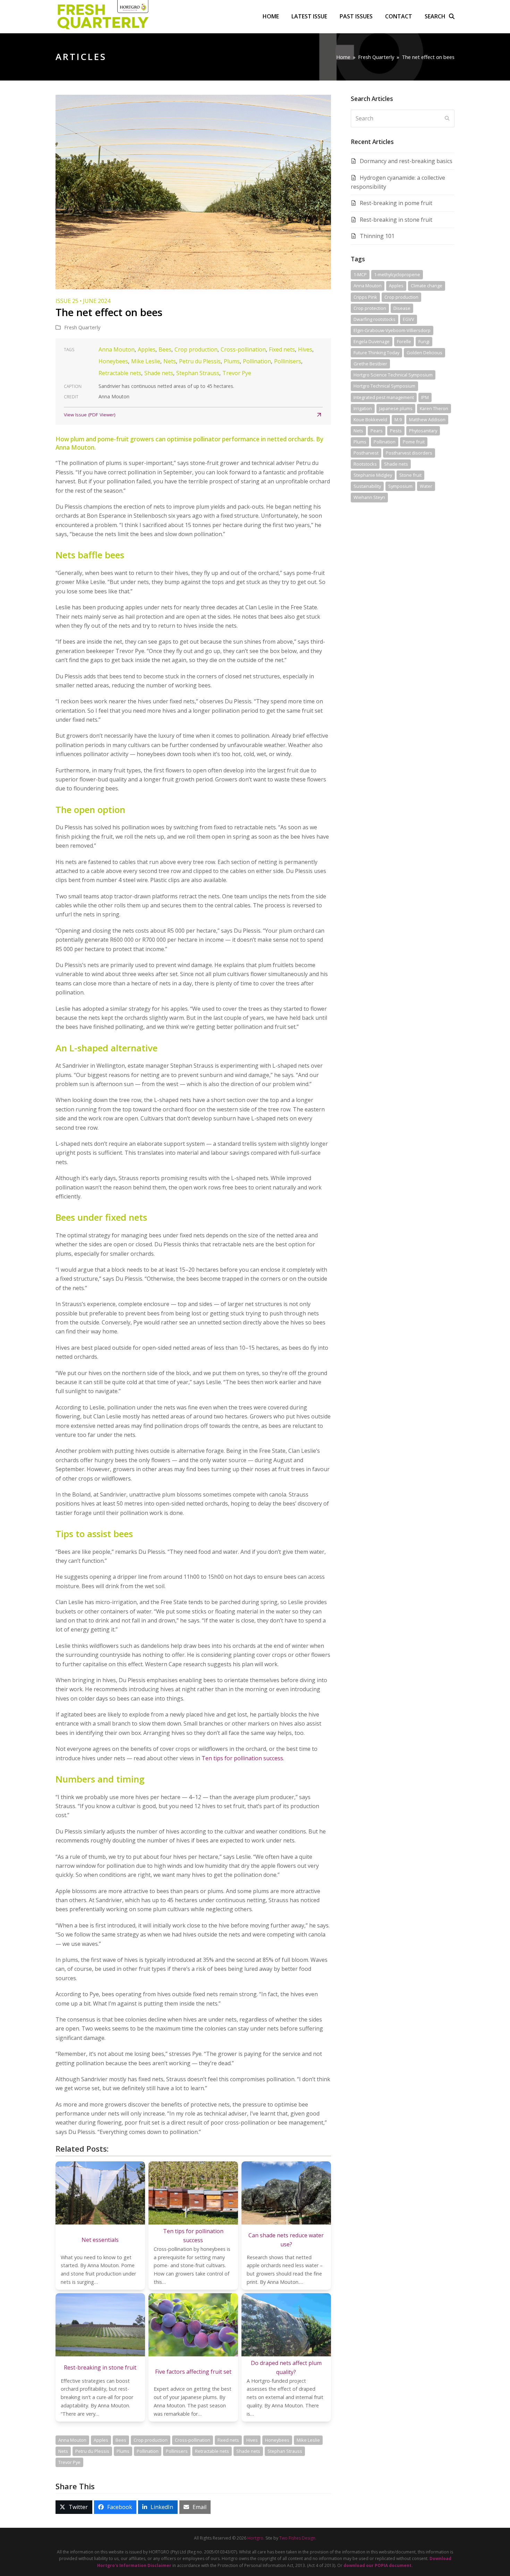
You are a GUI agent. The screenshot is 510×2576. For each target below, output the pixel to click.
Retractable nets (120, 373)
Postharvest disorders (409, 453)
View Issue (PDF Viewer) (90, 415)
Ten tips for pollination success (242, 1758)
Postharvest (366, 453)
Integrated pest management (384, 397)
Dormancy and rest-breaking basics (406, 161)
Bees (165, 349)
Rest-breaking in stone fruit (396, 220)
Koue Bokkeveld (370, 420)
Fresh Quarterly (82, 327)
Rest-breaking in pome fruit (396, 203)
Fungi (424, 341)
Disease (402, 308)
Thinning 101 (377, 236)
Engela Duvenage (372, 341)
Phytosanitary (423, 431)
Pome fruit (414, 442)
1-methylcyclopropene (397, 274)
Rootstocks (365, 464)
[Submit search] (447, 118)
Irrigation (363, 408)
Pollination (257, 361)
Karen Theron (434, 408)
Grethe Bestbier (370, 364)
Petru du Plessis (200, 361)
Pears (377, 431)
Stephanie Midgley (373, 475)
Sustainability (367, 486)
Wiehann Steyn (369, 497)
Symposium (400, 486)
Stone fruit (410, 475)
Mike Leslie (146, 361)
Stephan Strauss (198, 373)
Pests (396, 431)
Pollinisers (288, 361)
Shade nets (159, 373)
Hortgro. (256, 2538)
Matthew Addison (427, 420)
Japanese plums (396, 408)
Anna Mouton (117, 349)
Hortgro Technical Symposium (384, 386)
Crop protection (370, 308)
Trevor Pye (237, 373)
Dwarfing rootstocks (375, 319)
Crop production (196, 349)
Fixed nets (282, 349)
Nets (170, 361)
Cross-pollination (243, 349)
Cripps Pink (365, 297)
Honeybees (113, 361)
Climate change (427, 286)
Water (426, 486)
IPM (425, 397)
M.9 (398, 420)
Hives (305, 349)
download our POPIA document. (378, 2565)
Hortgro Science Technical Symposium (393, 375)
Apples (147, 349)
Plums (232, 361)
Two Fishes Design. (298, 2538)
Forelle (404, 341)
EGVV (409, 319)
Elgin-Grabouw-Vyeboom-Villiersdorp (392, 330)
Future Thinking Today (376, 353)
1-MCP (360, 274)
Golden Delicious (424, 353)
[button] (440, 16)
